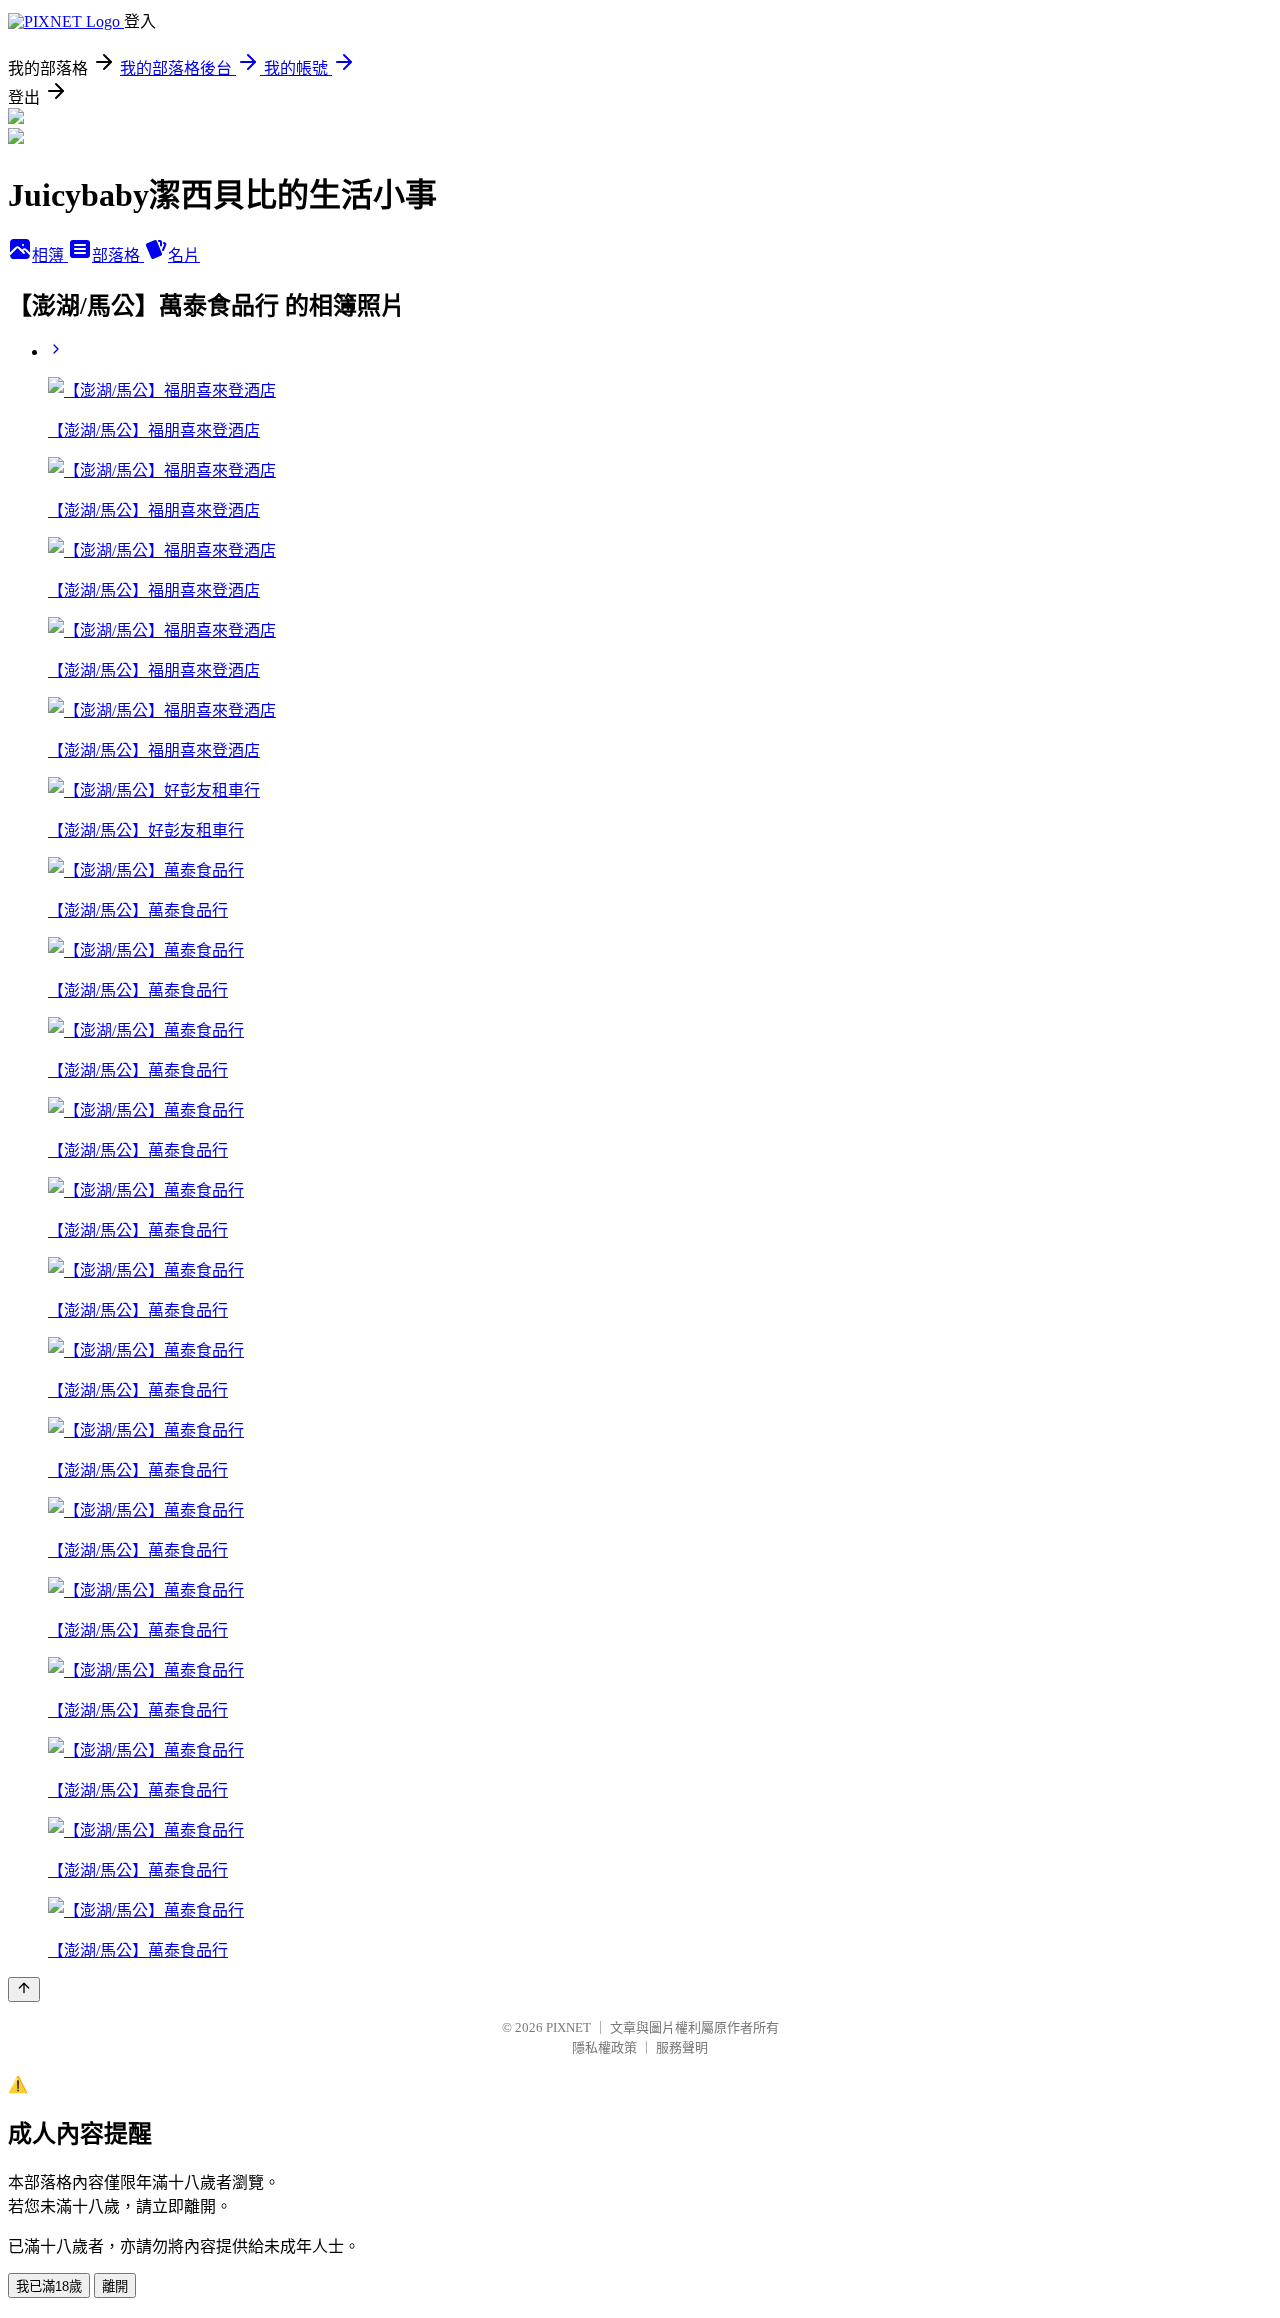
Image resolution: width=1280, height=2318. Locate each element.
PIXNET (568, 2027)
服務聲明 (682, 2047)
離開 (115, 2286)
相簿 (50, 255)
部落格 (118, 255)
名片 (184, 255)
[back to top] (24, 1989)
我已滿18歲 (49, 2286)
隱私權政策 (604, 2047)
